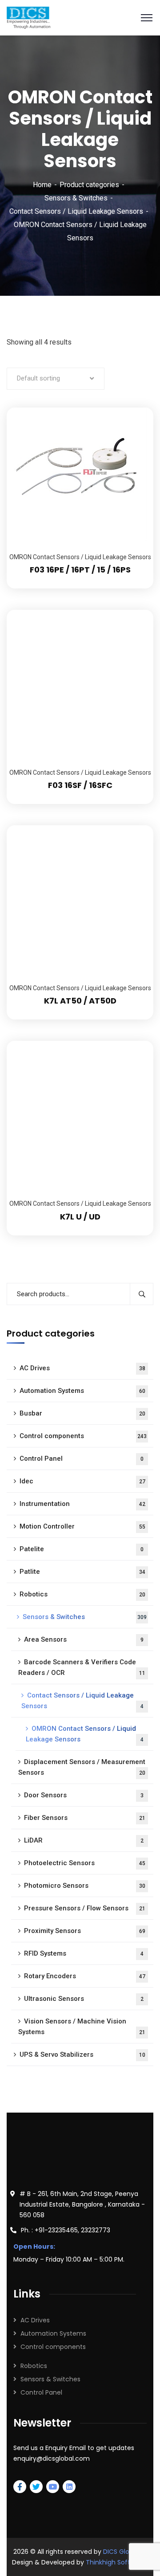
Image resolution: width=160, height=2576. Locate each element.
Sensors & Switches (76, 198)
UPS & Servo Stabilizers (82, 2055)
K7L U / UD (80, 1217)
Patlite (82, 1572)
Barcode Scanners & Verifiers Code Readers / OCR (82, 1667)
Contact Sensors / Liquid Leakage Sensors (76, 211)
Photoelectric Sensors (85, 1863)
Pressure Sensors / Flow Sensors (85, 1908)
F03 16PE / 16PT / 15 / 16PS (80, 570)
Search (142, 1294)
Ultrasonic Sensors (84, 1999)
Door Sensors (84, 1795)
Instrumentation (82, 1504)
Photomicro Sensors (85, 1886)
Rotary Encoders (85, 1976)
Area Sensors (84, 1639)
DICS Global (121, 2552)
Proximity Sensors (85, 1931)
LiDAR (84, 1840)
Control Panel (82, 1459)
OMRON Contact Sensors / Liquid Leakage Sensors (80, 557)
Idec (82, 1481)
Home (42, 185)
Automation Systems (82, 1391)
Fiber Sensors (85, 1818)
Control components (83, 1436)
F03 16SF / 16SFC (80, 785)
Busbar (82, 1413)
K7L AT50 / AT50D (80, 1001)
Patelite (82, 1549)
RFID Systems (84, 1953)
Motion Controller (82, 1526)
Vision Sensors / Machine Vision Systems (82, 2027)
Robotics (82, 1594)
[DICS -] (28, 17)
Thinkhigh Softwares (117, 2562)
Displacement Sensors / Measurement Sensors (82, 1767)
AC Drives (82, 1368)
